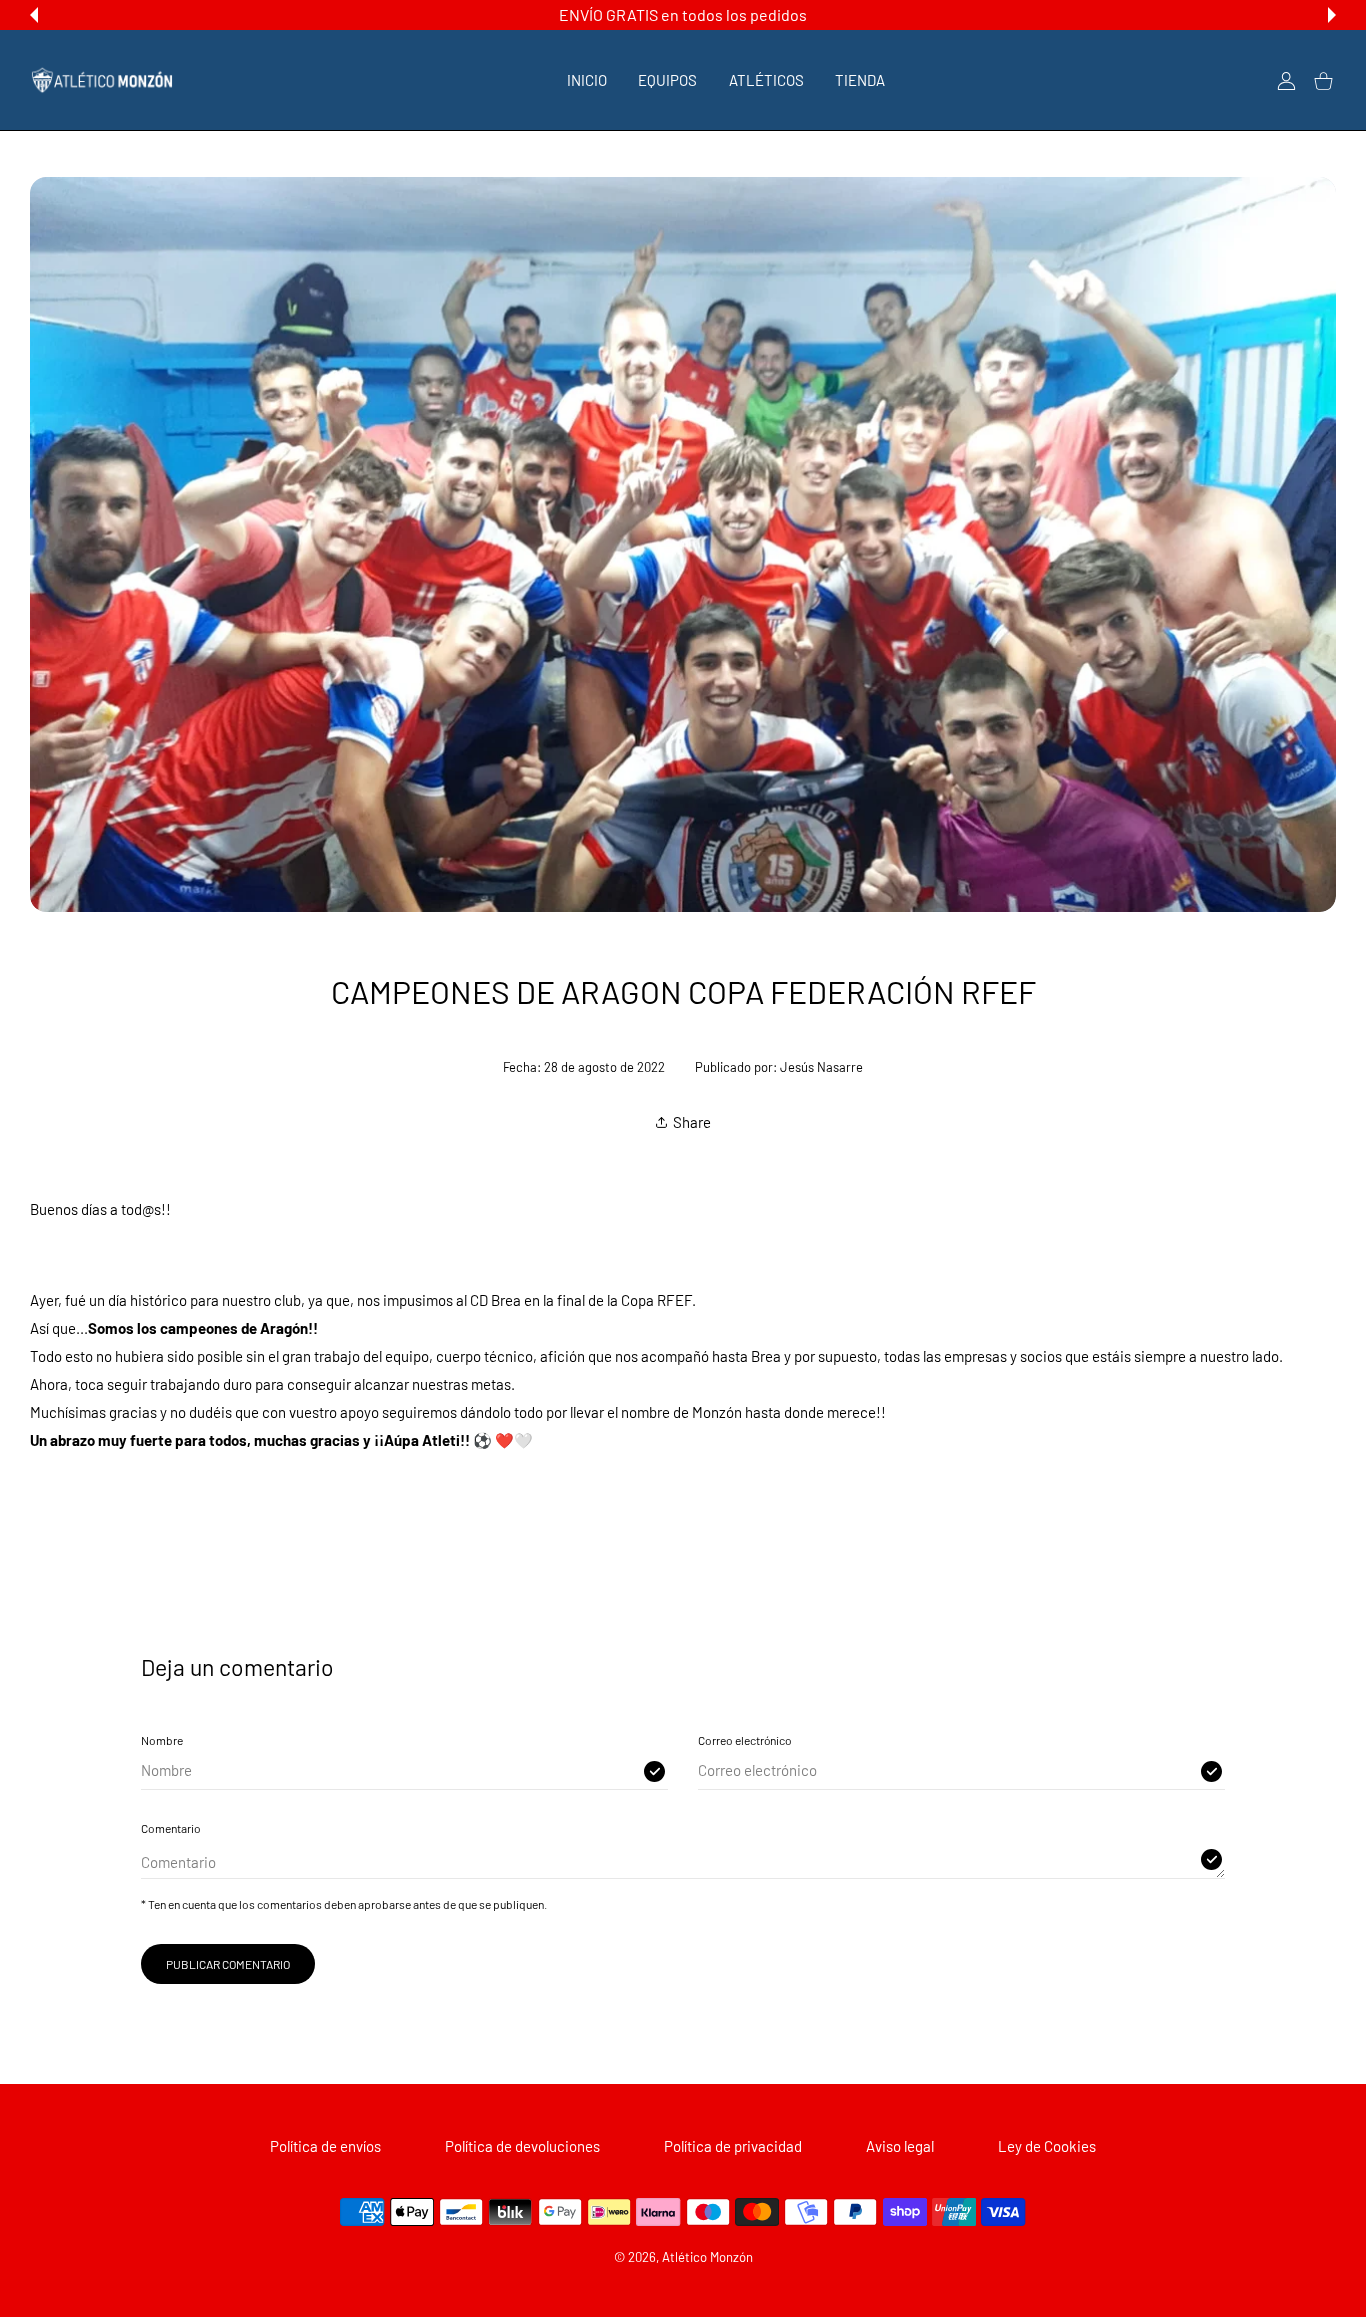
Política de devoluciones (522, 2146)
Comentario (171, 1828)
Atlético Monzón (707, 2257)
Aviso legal (900, 2146)
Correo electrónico (745, 1740)
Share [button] (692, 1122)
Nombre (162, 1740)
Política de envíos (325, 2146)
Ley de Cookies (1047, 2146)
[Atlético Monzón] (102, 80)
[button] (34, 15)
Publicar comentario (228, 1964)
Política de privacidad (733, 2146)
